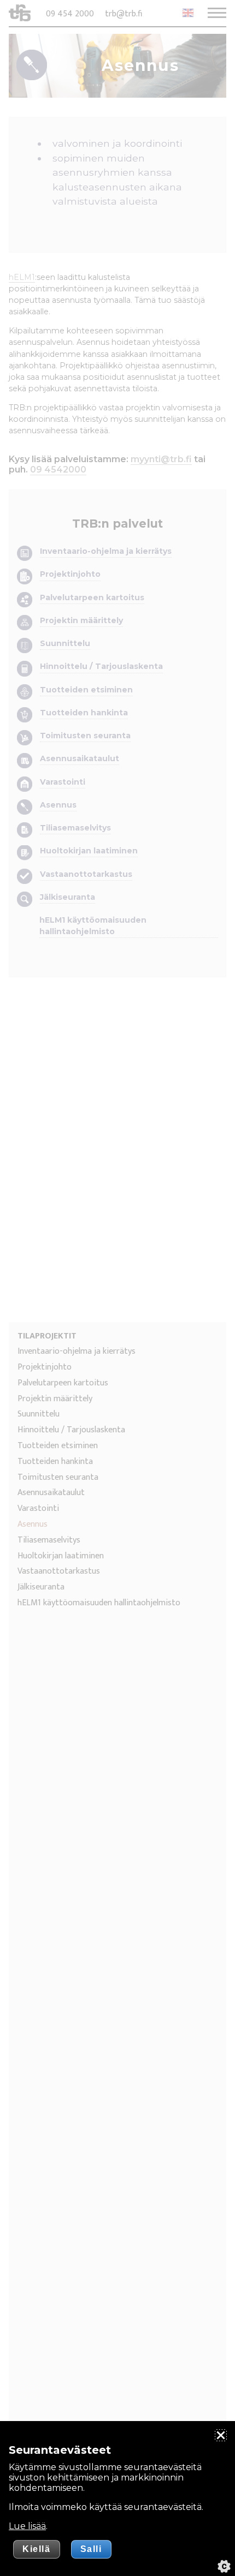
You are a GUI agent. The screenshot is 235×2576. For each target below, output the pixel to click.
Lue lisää (27, 2526)
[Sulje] (221, 2435)
